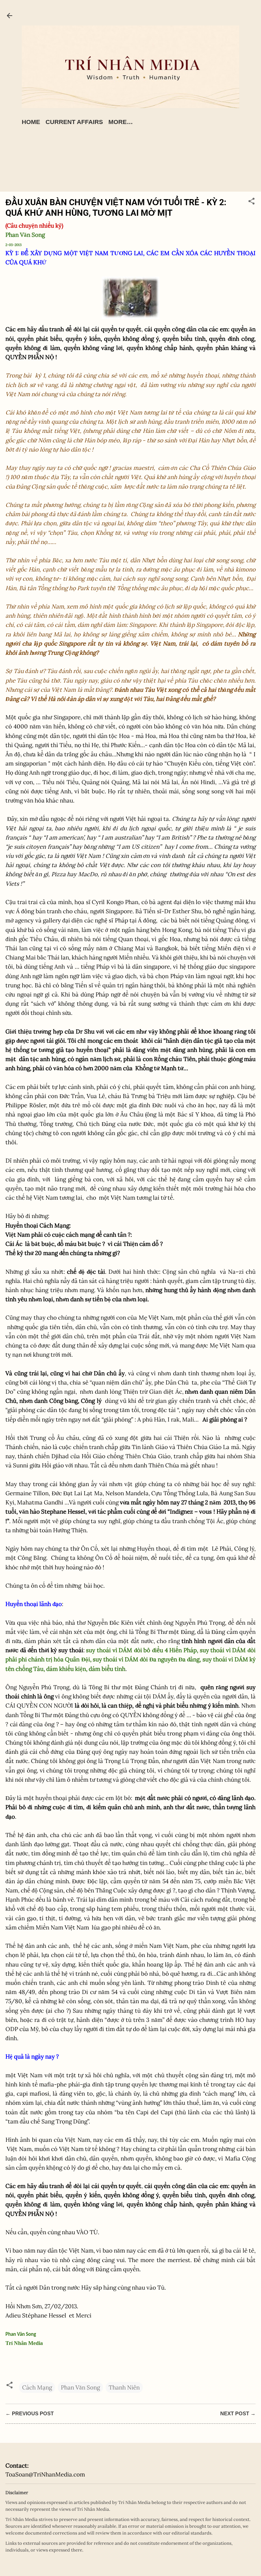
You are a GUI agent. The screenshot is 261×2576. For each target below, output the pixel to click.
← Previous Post (30, 2413)
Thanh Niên (124, 2387)
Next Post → (238, 2413)
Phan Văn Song (80, 2387)
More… (121, 122)
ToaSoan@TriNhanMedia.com (45, 2474)
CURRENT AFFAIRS (74, 122)
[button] (251, 202)
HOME (31, 122)
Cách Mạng (37, 2387)
